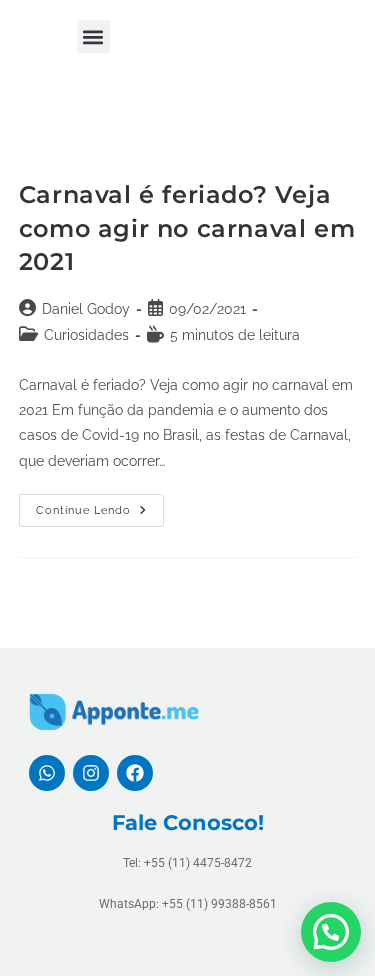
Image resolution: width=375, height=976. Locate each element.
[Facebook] (135, 773)
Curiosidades (86, 335)
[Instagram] (91, 773)
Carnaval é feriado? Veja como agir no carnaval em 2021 (187, 228)
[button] (93, 36)
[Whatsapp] (47, 773)
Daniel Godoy (86, 309)
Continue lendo (100, 505)
